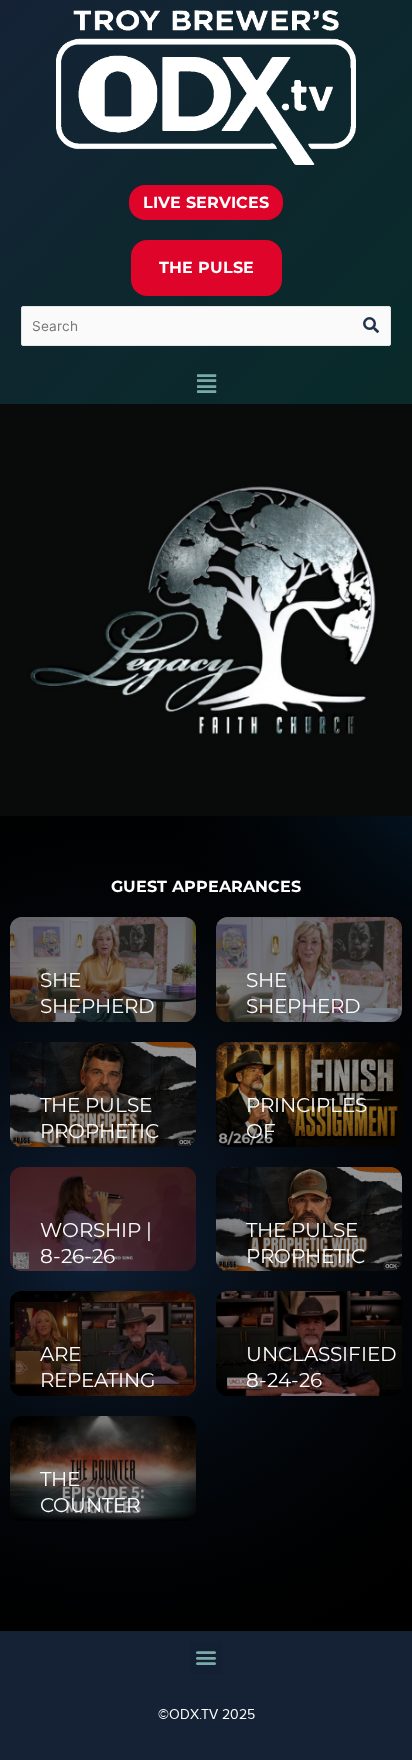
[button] (206, 385)
